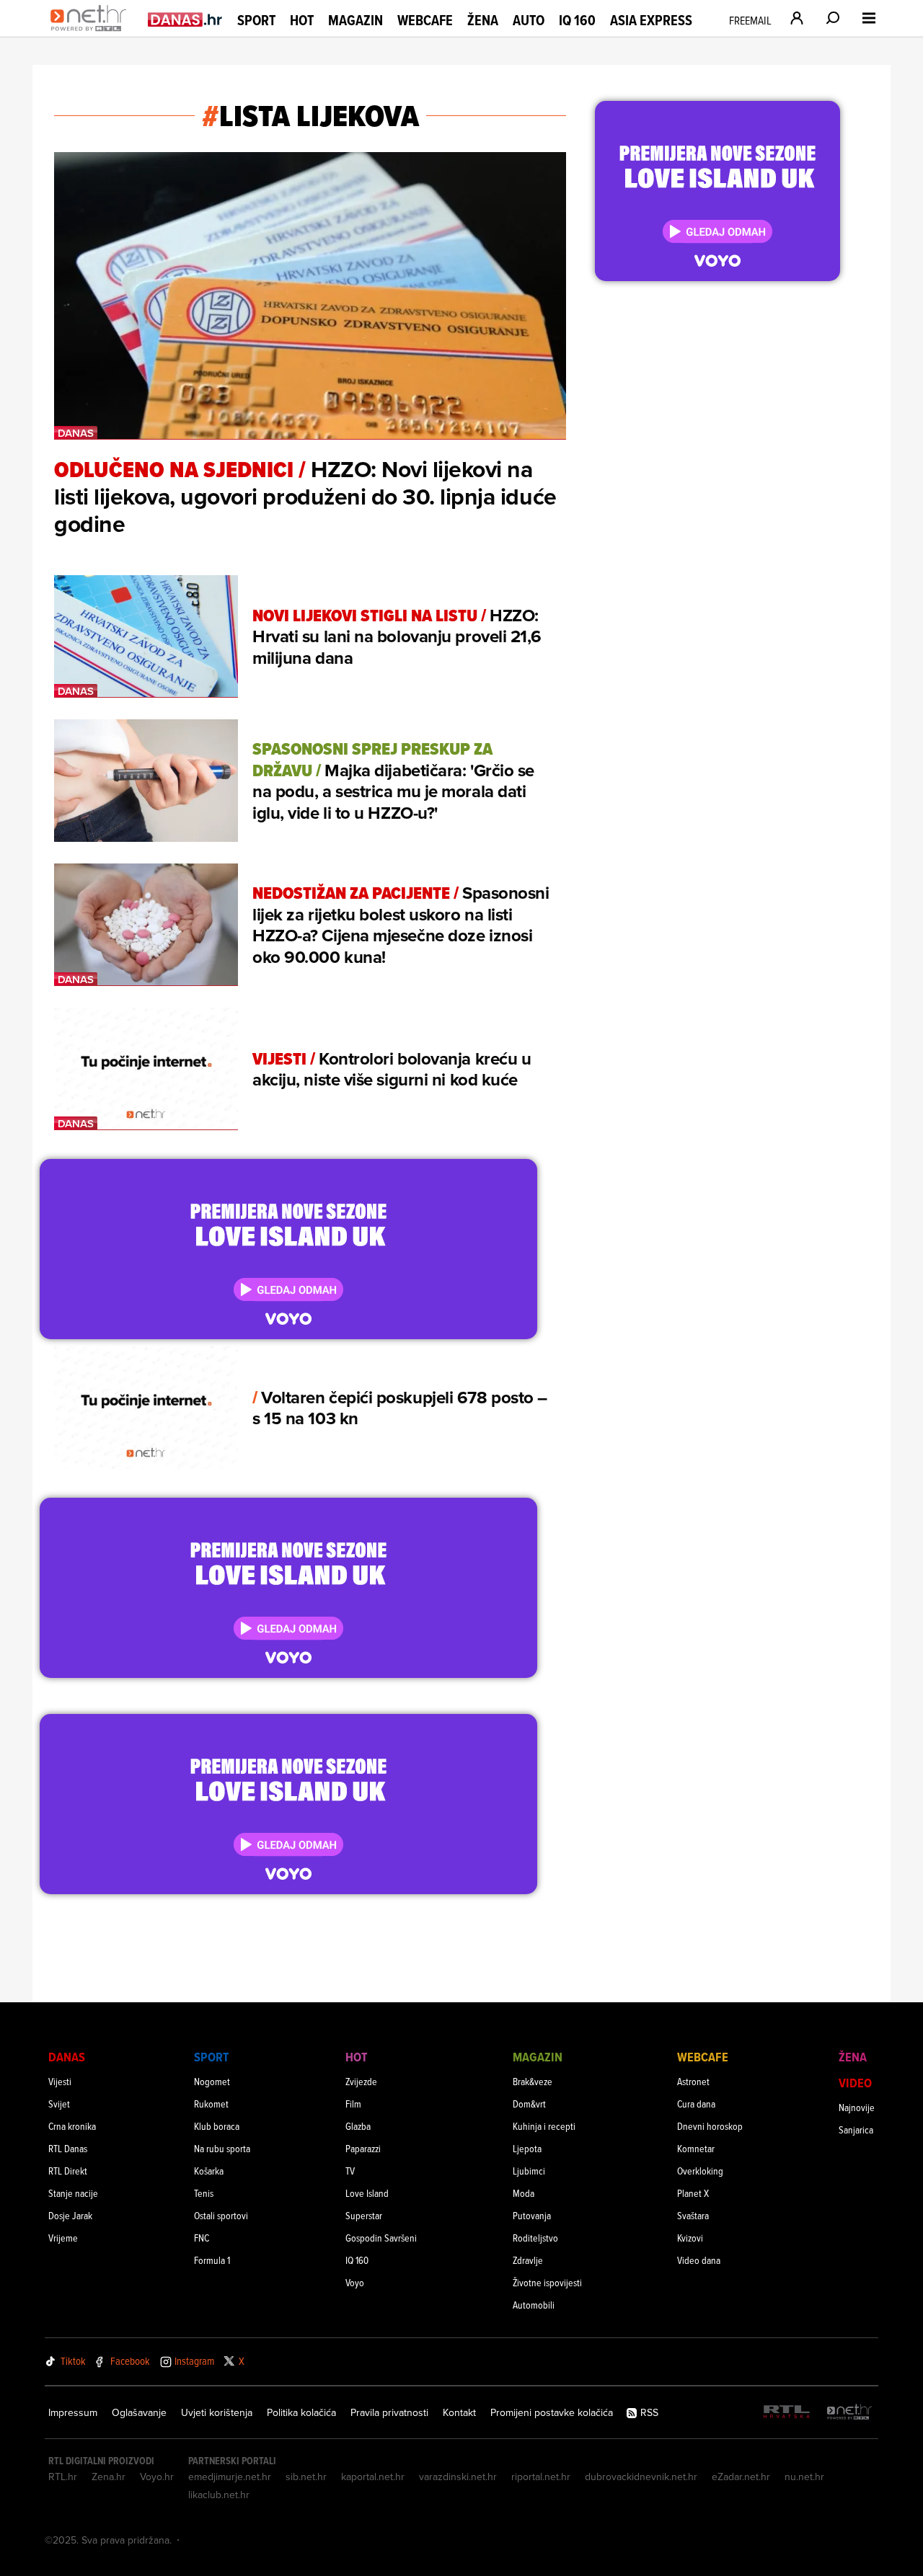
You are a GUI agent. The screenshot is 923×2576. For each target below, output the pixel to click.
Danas (67, 2057)
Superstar (364, 2215)
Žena (483, 20)
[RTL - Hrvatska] (787, 2413)
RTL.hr (63, 2477)
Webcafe (425, 20)
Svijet (59, 2104)
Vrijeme (63, 2238)
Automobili (534, 2305)
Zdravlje (528, 2260)
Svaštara (693, 2215)
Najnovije (857, 2107)
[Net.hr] (849, 2413)
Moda (524, 2193)
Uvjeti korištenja (217, 2412)
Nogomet (212, 2081)
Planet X (693, 2193)
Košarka (209, 2171)
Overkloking (700, 2171)
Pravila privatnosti (389, 2412)
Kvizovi (690, 2238)
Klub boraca (217, 2126)
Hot (302, 20)
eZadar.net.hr (741, 2477)
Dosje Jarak (70, 2215)
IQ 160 (577, 21)
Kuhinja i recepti (544, 2126)
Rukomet (211, 2104)
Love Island (367, 2193)
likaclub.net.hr (219, 2495)
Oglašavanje (139, 2412)
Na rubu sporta (222, 2148)
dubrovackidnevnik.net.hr (641, 2477)
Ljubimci (529, 2171)
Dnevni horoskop (710, 2126)
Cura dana (696, 2104)
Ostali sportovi (221, 2215)
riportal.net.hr (541, 2477)
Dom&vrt (529, 2104)
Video (855, 2083)
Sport (256, 20)
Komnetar (696, 2148)
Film (353, 2104)
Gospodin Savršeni (381, 2238)
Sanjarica (856, 2129)
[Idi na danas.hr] (185, 19)
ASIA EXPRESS (651, 21)
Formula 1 (212, 2260)
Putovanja (532, 2215)
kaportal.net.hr (373, 2477)
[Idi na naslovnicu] (92, 33)
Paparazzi (363, 2148)
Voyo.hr (157, 2477)
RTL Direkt (68, 2171)
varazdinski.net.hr (458, 2477)
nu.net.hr (804, 2477)
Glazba (358, 2126)
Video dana (699, 2260)
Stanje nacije (73, 2193)
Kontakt (459, 2412)
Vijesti (60, 2081)
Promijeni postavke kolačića (552, 2412)
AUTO (529, 21)
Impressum (73, 2412)
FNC (202, 2238)
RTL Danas (68, 2148)
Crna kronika (72, 2126)
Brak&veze (533, 2081)
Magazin (355, 20)
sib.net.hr (306, 2477)
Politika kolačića (301, 2412)
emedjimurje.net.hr (230, 2477)
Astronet (693, 2081)
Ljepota (527, 2148)
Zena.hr (109, 2477)
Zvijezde (361, 2081)
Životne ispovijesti (547, 2282)
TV (350, 2171)
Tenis (204, 2193)
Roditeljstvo (535, 2238)
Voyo (355, 2282)
